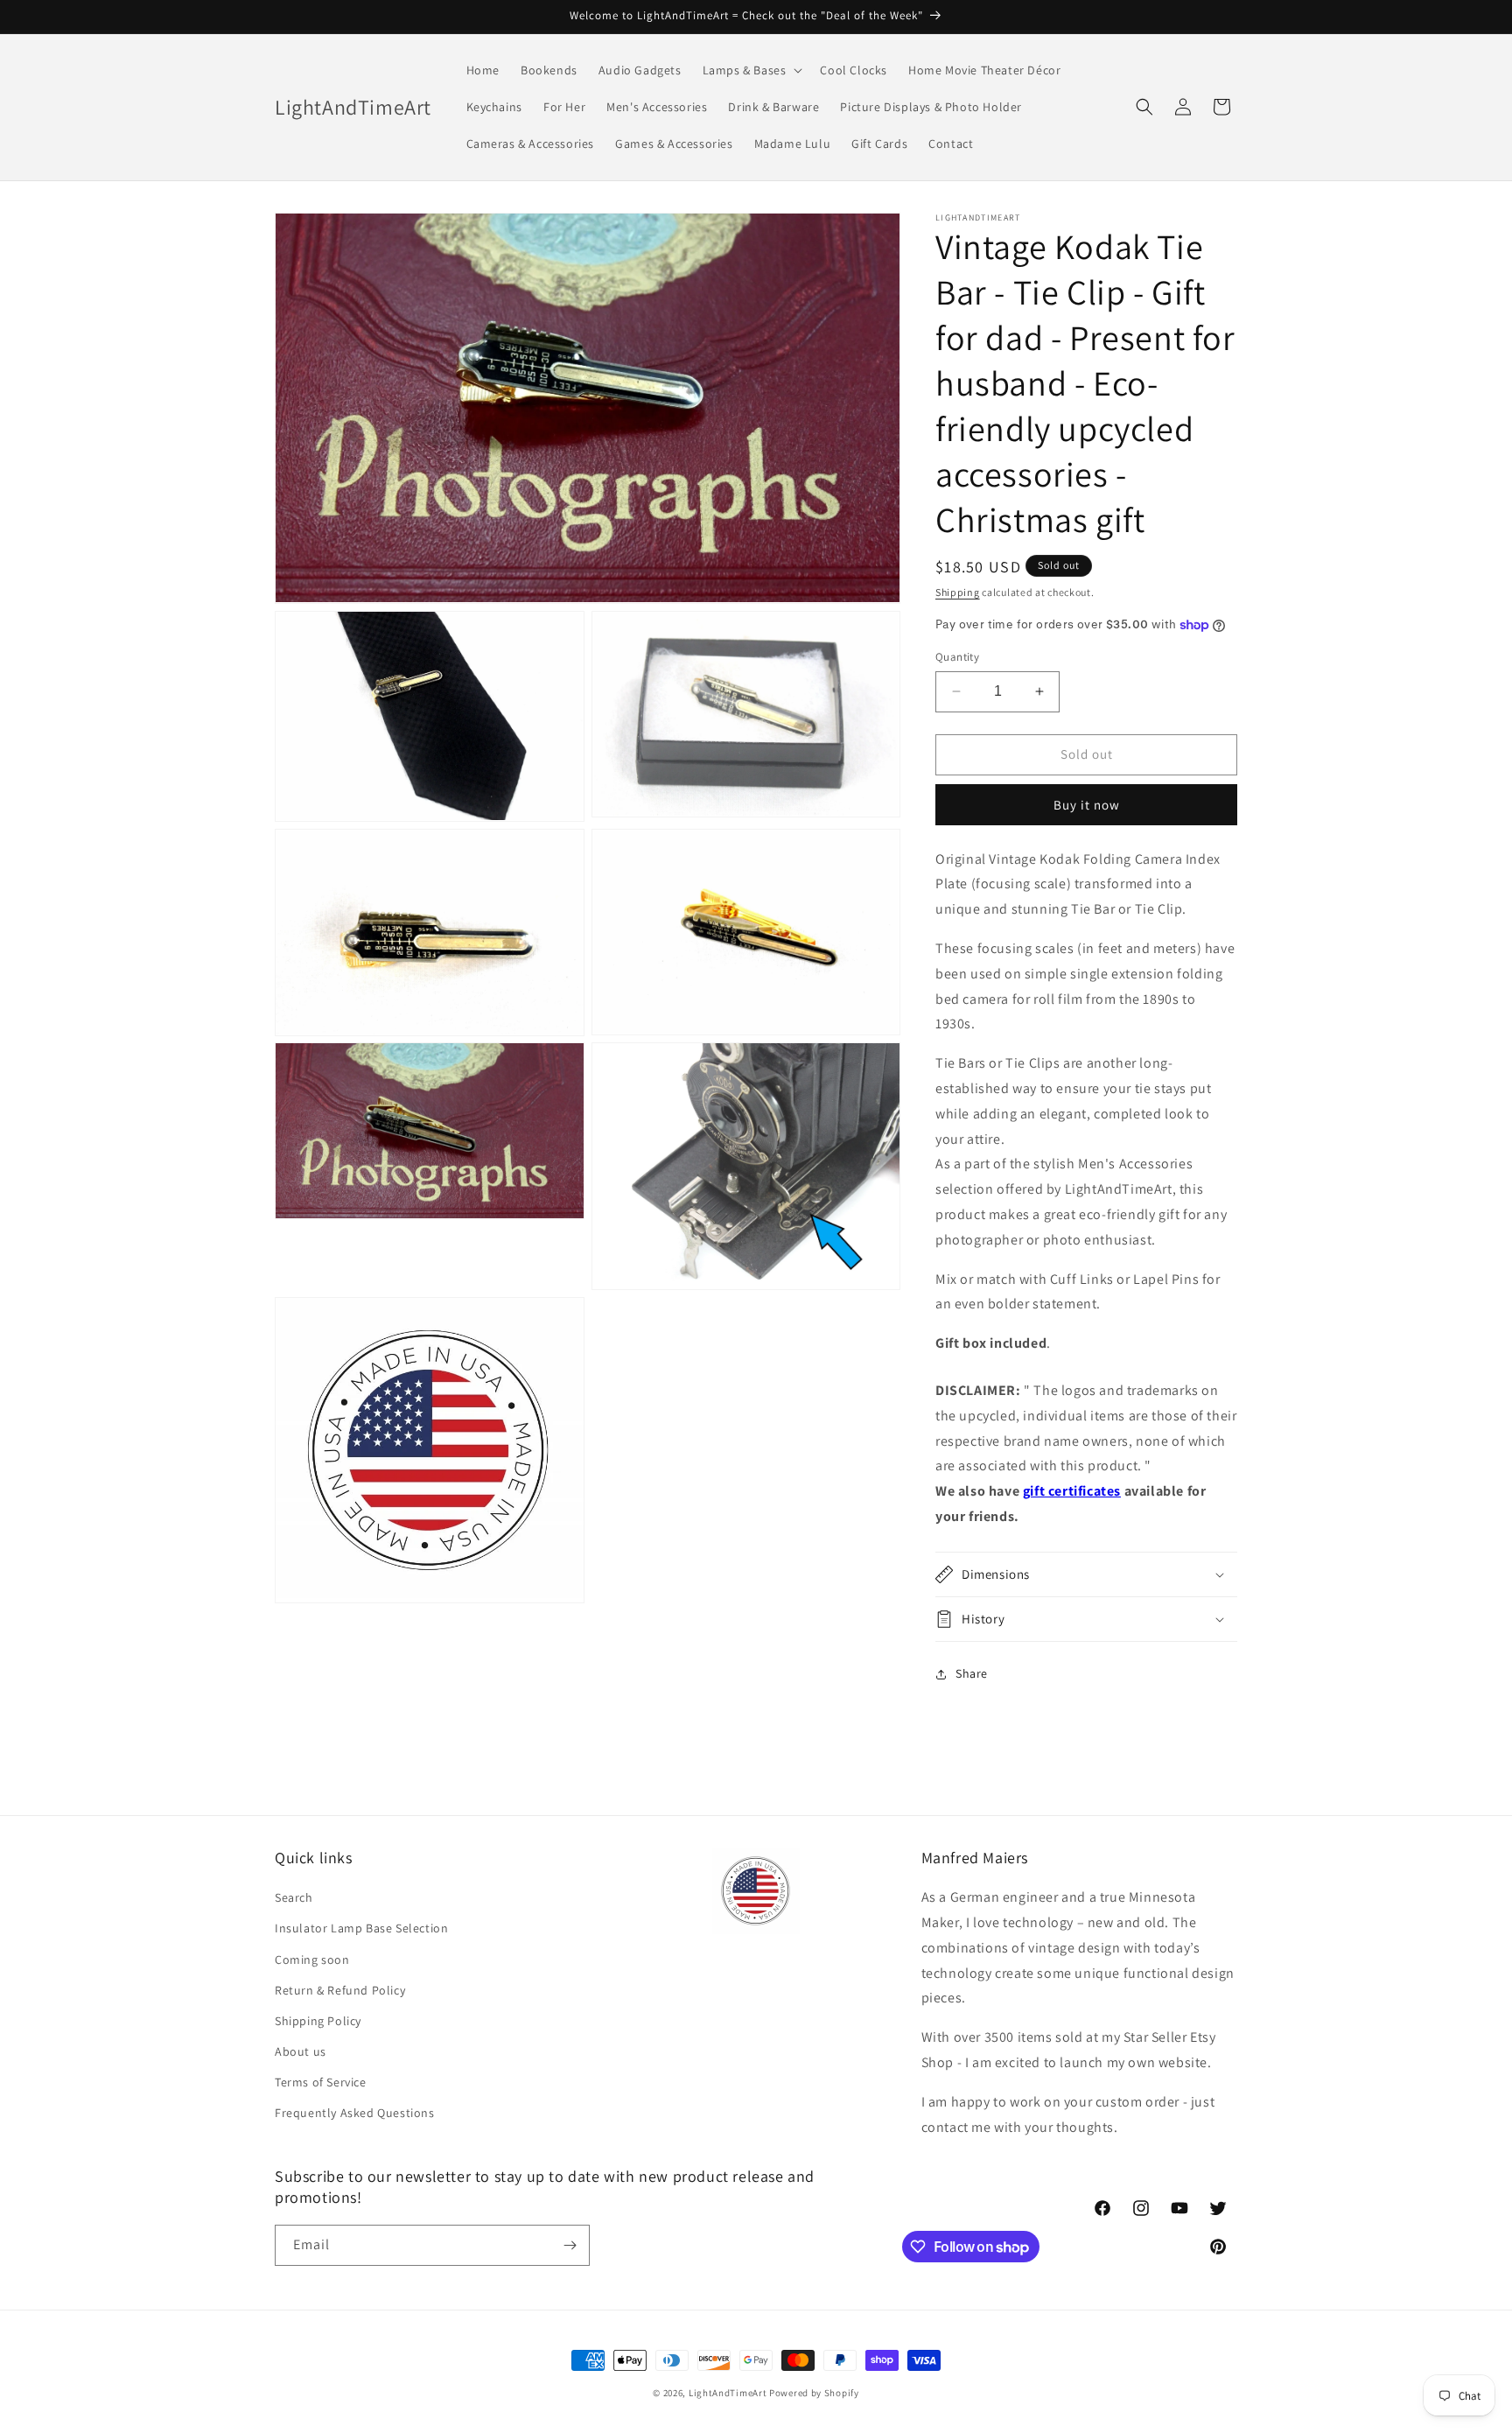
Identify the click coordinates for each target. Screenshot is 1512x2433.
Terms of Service (321, 2082)
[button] (751, 70)
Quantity (957, 657)
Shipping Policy (318, 2021)
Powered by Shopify (814, 2393)
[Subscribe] (570, 2245)
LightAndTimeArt (728, 2393)
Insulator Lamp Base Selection (361, 1928)
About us (301, 2051)
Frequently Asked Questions (355, 2113)
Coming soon (312, 1960)
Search (294, 1897)
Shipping (958, 592)
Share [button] (972, 1673)
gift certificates (1072, 1491)
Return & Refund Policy (340, 1990)
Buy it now (1087, 805)
